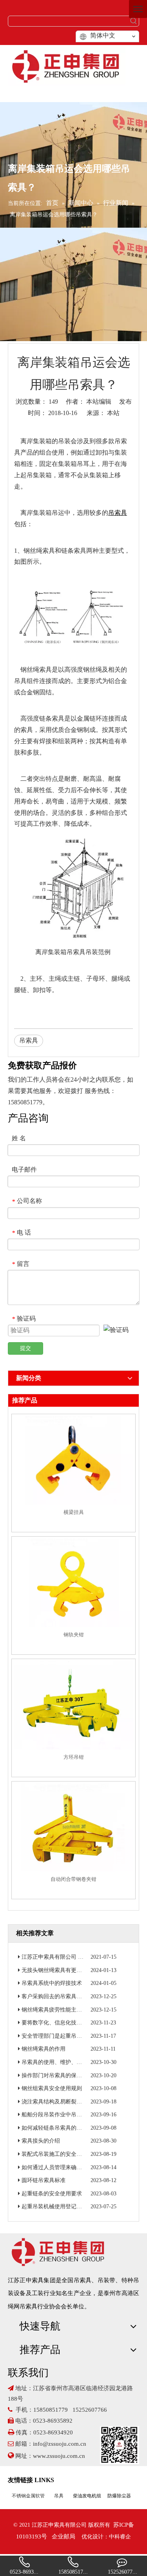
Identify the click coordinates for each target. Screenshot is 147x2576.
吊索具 (29, 1040)
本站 (113, 413)
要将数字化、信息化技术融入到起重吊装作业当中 (82, 2023)
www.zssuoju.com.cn (60, 2456)
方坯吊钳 (74, 1757)
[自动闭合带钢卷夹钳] (73, 1827)
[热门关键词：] (134, 21)
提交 (25, 1348)
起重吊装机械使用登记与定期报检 (63, 2207)
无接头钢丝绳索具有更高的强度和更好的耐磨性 (79, 1970)
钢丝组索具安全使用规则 (52, 2088)
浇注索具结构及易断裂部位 (54, 2102)
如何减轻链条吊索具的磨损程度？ (63, 2128)
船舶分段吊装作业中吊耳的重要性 (63, 2115)
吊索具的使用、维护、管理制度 (60, 2062)
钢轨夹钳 (74, 1635)
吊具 (59, 2496)
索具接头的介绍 (41, 2141)
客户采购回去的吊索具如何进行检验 (65, 1996)
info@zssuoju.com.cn (60, 2444)
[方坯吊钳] (73, 1705)
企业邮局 (64, 2536)
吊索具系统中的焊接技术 (52, 1983)
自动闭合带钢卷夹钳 (73, 1879)
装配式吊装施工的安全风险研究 (60, 2154)
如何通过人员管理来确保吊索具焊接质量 (71, 2167)
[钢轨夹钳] (73, 1583)
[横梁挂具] (73, 1461)
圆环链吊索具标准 (44, 2180)
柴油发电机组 (87, 2496)
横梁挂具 (74, 1512)
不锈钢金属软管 (28, 2496)
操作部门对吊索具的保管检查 (57, 2075)
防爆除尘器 (119, 2496)
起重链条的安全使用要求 (52, 2194)
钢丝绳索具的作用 (44, 2049)
